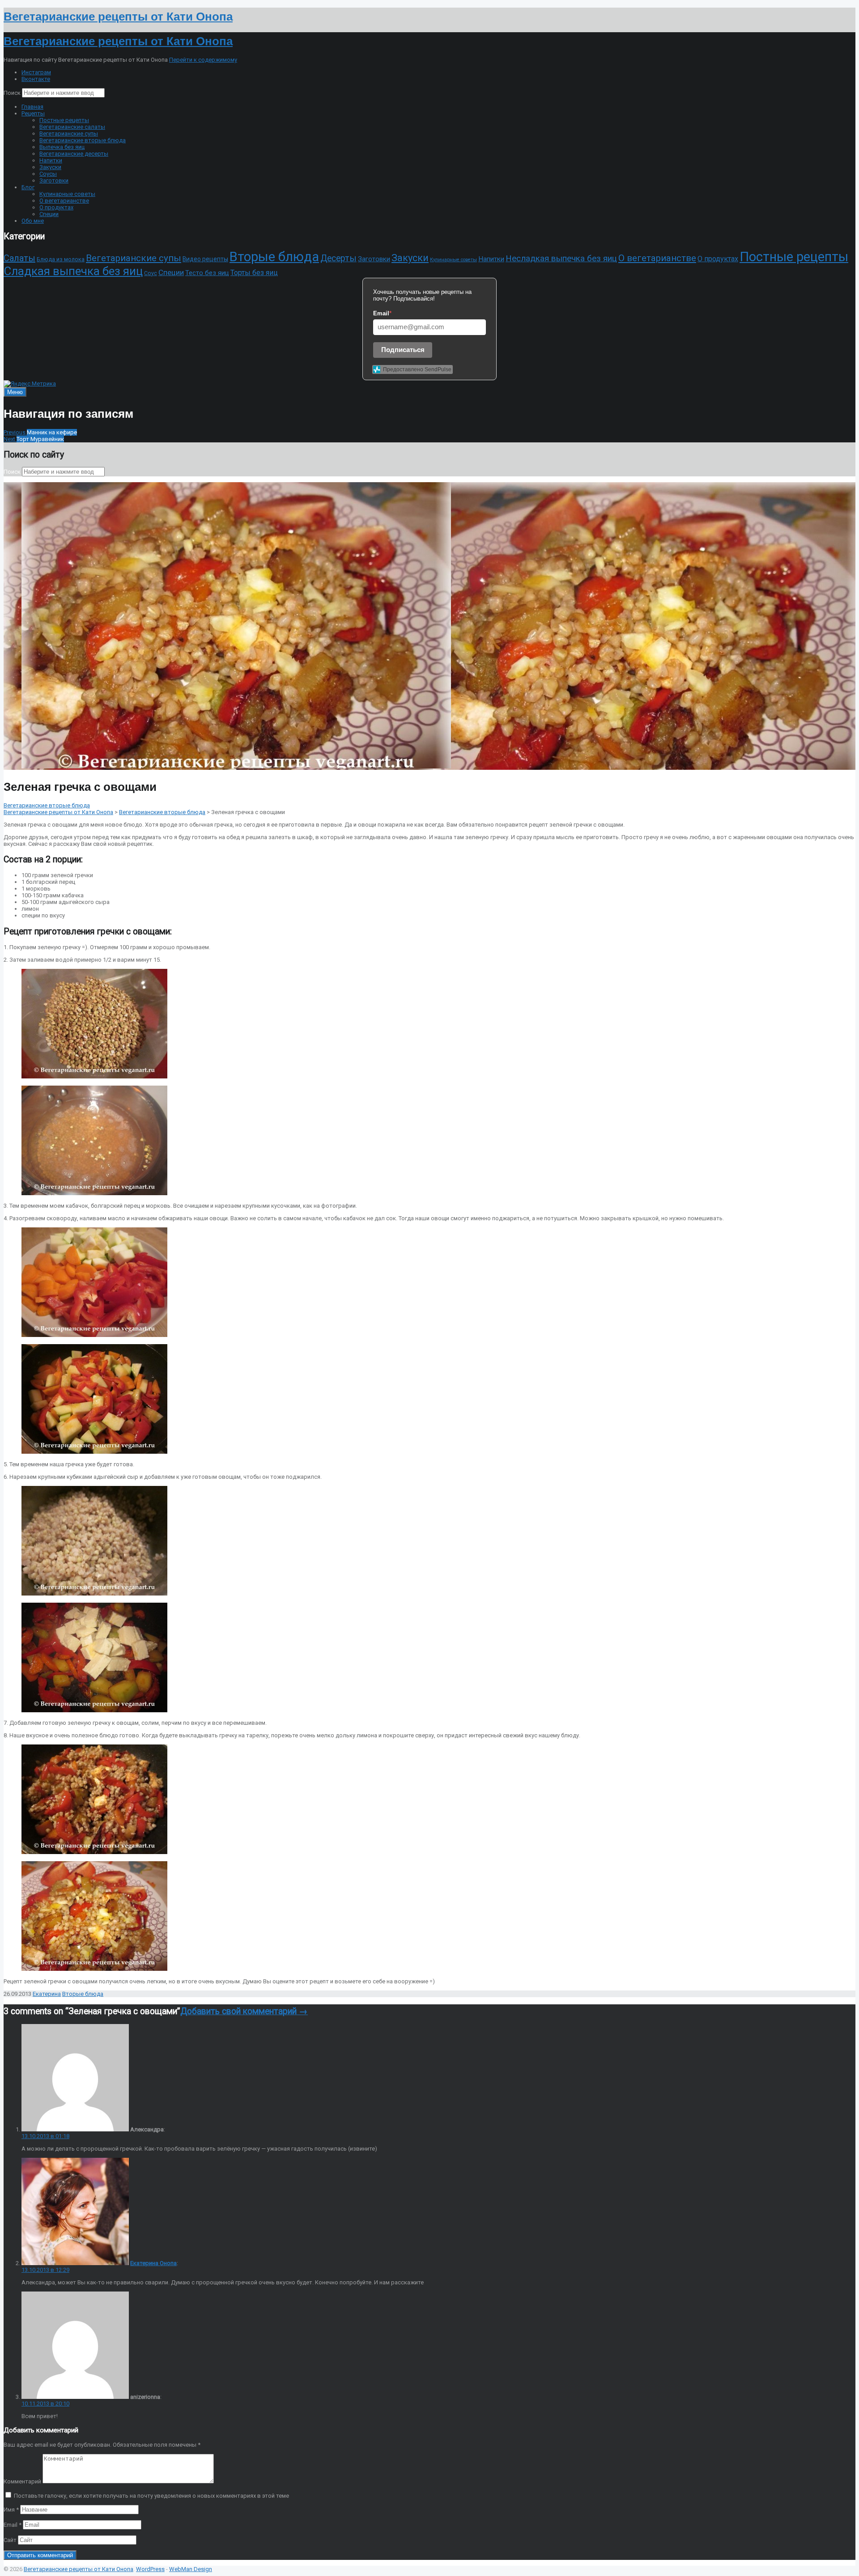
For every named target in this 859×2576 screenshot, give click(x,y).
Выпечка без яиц (62, 147)
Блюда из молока (61, 259)
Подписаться (403, 350)
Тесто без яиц (207, 273)
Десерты (338, 258)
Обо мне (33, 221)
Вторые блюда (274, 257)
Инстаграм (36, 72)
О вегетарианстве (64, 201)
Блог (28, 187)
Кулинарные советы (67, 194)
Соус (151, 273)
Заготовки (54, 180)
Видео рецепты (205, 259)
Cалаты (19, 258)
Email (13, 2525)
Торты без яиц (254, 273)
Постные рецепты (64, 120)
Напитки (51, 160)
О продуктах (56, 207)
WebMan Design (191, 2569)
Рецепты (33, 113)
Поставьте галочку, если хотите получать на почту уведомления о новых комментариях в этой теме (151, 2496)
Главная (32, 107)
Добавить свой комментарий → (244, 2011)
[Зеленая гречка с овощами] (236, 766)
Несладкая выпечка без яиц (561, 258)
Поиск (12, 93)
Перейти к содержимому (203, 60)
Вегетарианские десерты (74, 154)
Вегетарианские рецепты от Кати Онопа (58, 812)
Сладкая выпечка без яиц (73, 271)
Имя (11, 2510)
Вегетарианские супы (69, 134)
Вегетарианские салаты (72, 127)
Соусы (48, 174)
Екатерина (47, 1994)
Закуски (50, 167)
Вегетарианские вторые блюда (83, 140)
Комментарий (22, 2481)
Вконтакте (36, 79)
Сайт (10, 2540)
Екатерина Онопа (153, 2263)
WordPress (150, 2569)
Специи (49, 214)
